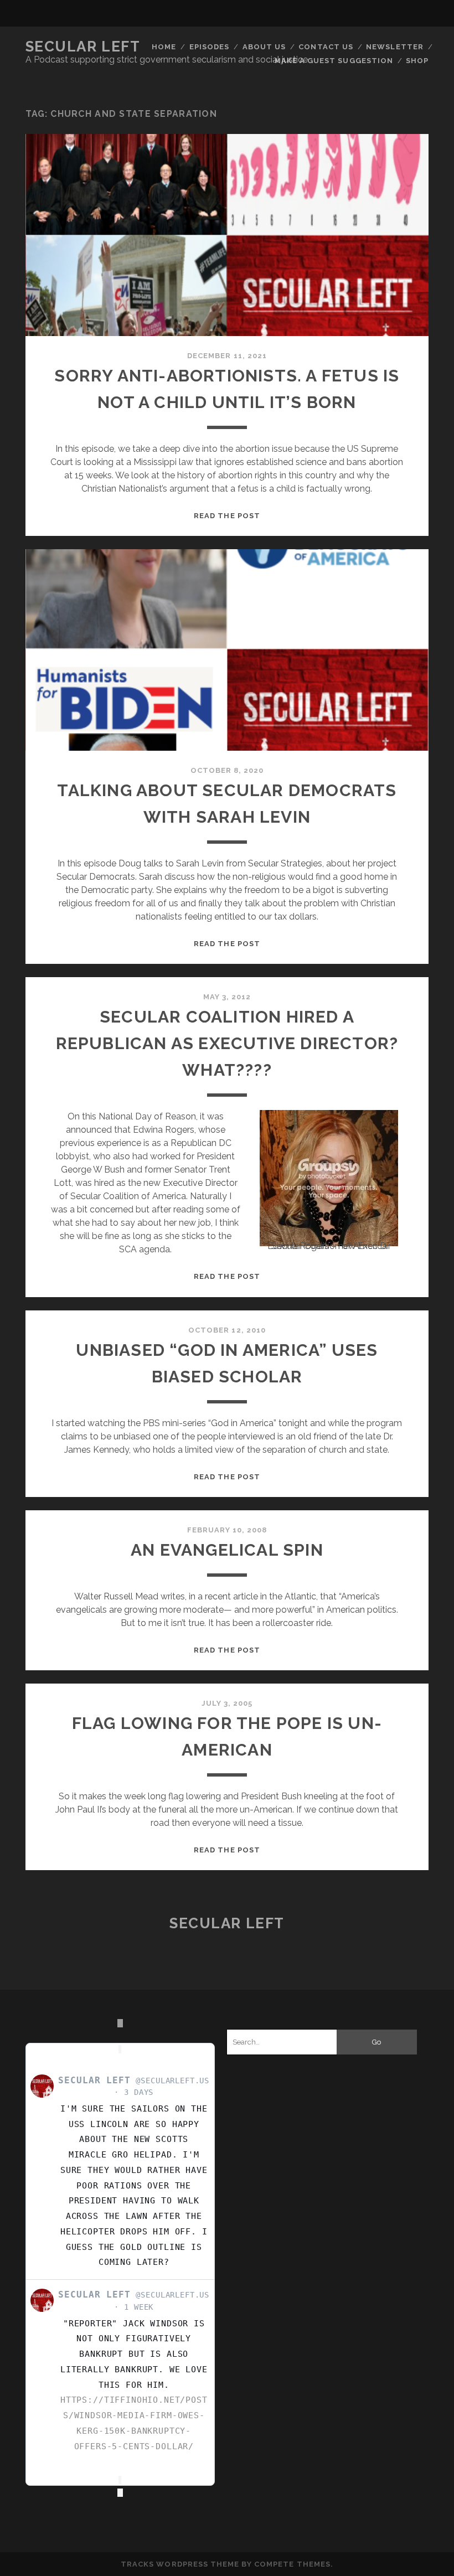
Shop (417, 61)
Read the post (227, 516)
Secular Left (83, 47)
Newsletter (394, 47)
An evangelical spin (227, 1550)
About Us (264, 47)
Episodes (209, 47)
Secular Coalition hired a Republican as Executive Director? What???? (227, 1043)
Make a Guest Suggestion (334, 61)
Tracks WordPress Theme (180, 2564)
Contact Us (326, 47)
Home (164, 47)
